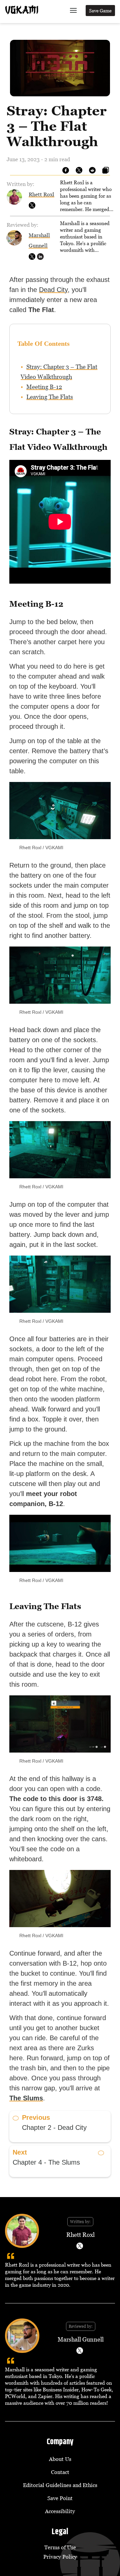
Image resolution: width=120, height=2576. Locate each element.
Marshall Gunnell (81, 2339)
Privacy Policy (60, 2557)
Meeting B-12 (44, 387)
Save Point (60, 2498)
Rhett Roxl (41, 194)
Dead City (53, 290)
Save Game (100, 11)
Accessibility (60, 2511)
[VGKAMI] (22, 10)
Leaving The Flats (50, 397)
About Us (60, 2459)
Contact (60, 2472)
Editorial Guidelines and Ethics (60, 2485)
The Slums (26, 2098)
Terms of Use (60, 2547)
